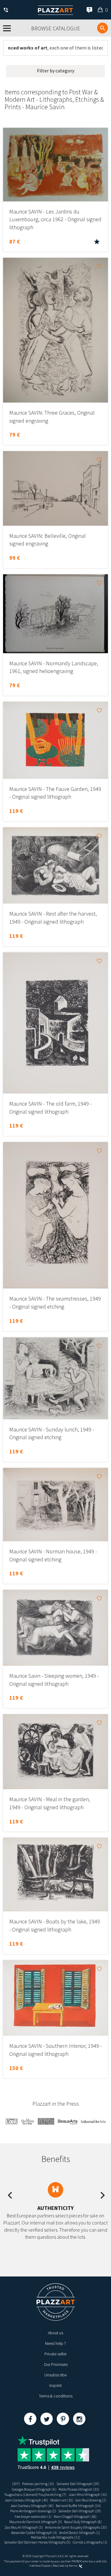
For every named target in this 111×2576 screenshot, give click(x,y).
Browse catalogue (56, 28)
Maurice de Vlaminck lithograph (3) (36, 2522)
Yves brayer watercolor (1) (33, 2516)
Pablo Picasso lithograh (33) (79, 2489)
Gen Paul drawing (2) (91, 2500)
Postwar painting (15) (38, 2484)
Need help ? (55, 2343)
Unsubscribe (55, 2375)
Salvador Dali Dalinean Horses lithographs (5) (37, 2542)
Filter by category (56, 71)
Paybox (46, 2566)
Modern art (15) (62, 2500)
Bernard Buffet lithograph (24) (78, 2506)
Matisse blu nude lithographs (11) (55, 2537)
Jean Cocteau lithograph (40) (26, 2500)
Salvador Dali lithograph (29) (78, 2484)
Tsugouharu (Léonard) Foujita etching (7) (35, 2494)
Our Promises (56, 2364)
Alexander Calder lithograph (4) (34, 2533)
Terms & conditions (56, 2396)
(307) (16, 2484)
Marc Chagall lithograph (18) (75, 2516)
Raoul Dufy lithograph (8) (83, 2522)
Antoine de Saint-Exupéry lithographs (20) (76, 2527)
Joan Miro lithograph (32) (88, 2494)
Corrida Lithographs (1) (90, 2542)
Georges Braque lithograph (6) (34, 2489)
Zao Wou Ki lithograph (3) (24, 2527)
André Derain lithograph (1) (80, 2533)
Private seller (55, 2354)
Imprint (55, 2385)
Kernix (73, 2566)
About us (55, 2333)
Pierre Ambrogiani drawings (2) (33, 2511)
